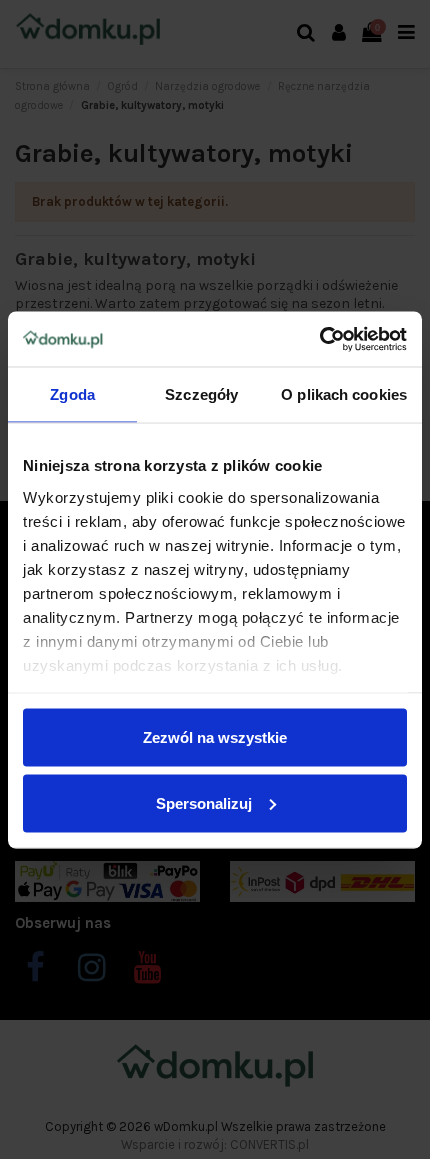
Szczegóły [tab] (201, 394)
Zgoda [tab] (72, 394)
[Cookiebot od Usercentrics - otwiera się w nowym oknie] (319, 339)
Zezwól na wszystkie (215, 737)
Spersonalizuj (204, 802)
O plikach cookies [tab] (344, 394)
